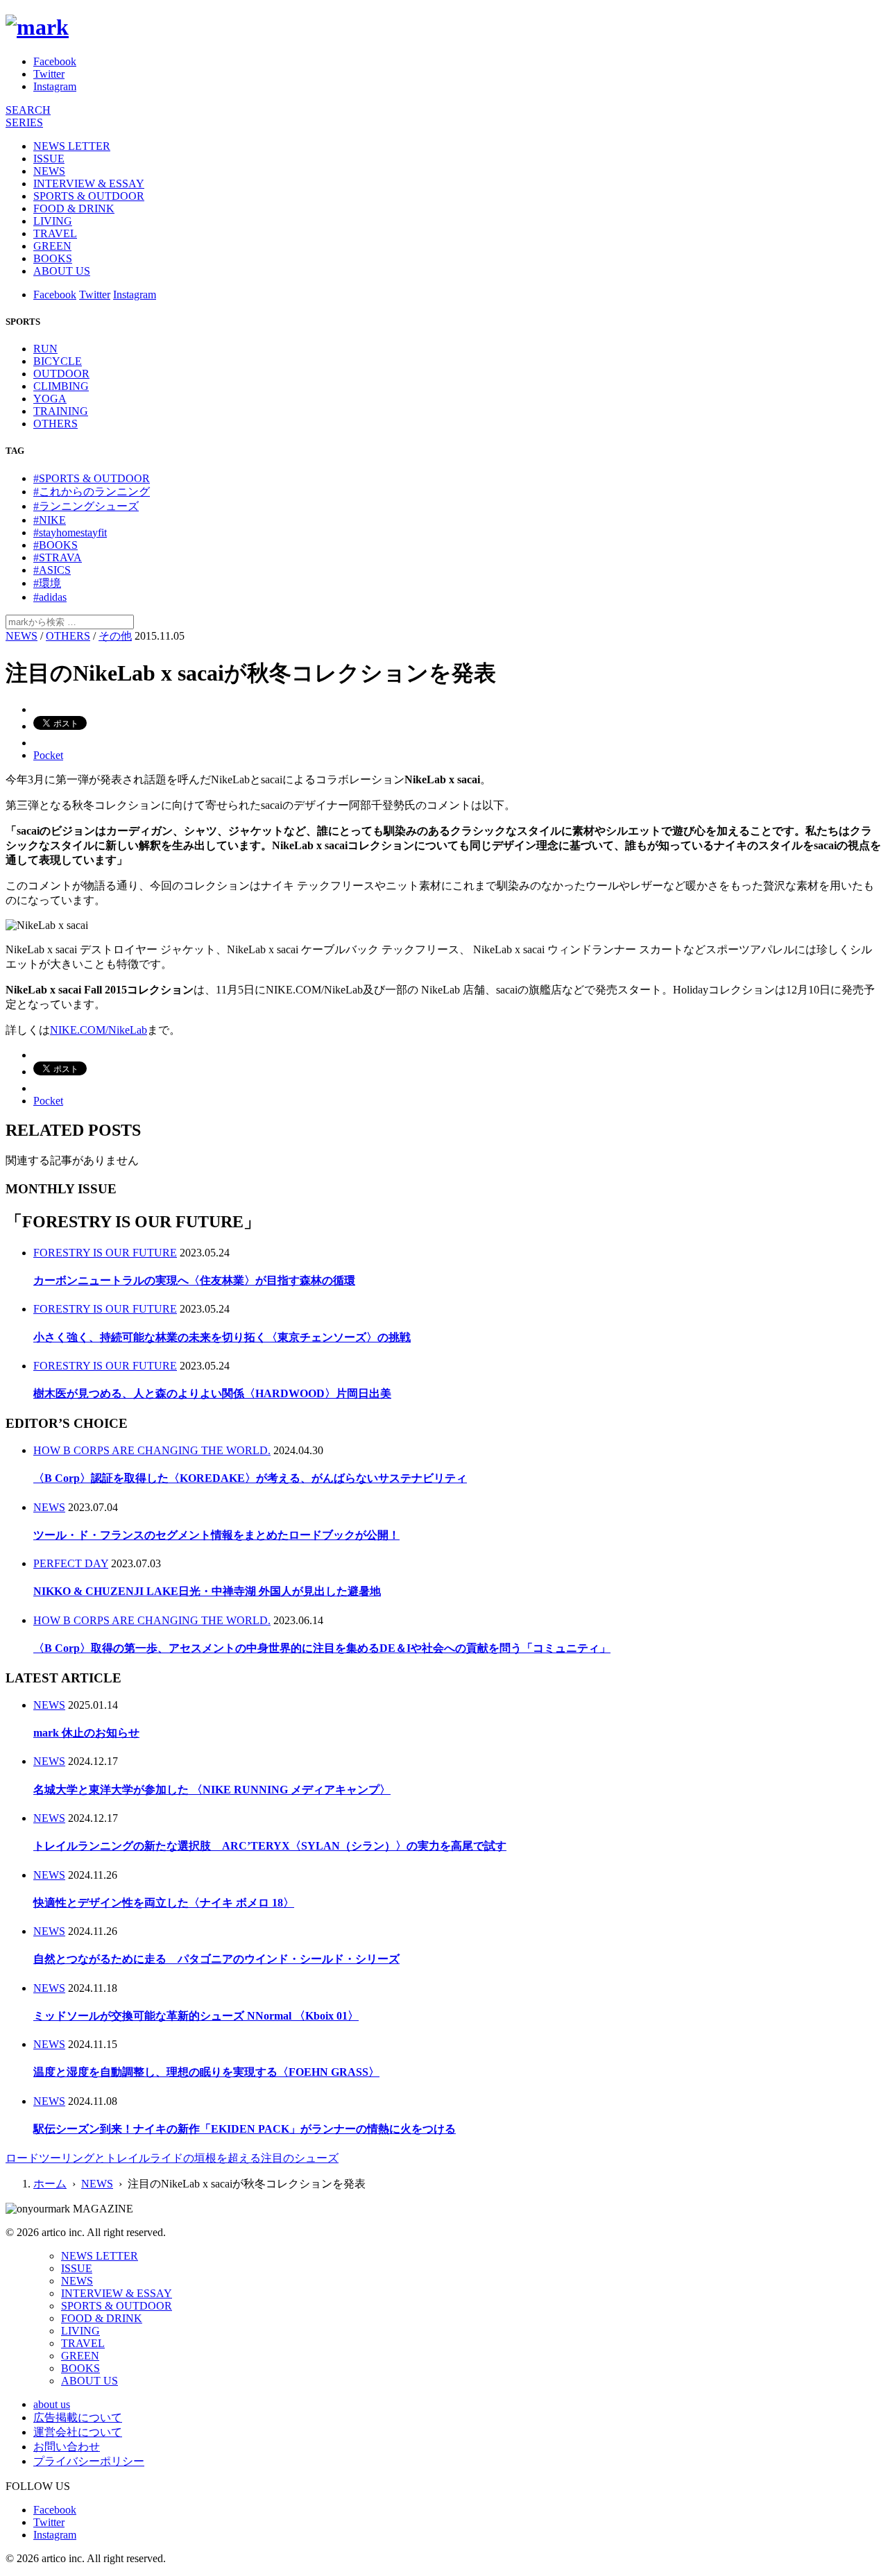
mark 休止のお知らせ (86, 1733)
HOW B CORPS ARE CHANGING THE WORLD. (152, 1450)
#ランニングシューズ (86, 506)
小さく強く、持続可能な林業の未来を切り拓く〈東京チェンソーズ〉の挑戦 (222, 1337)
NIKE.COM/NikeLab (99, 1030)
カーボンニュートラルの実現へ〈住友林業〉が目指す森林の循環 (194, 1280)
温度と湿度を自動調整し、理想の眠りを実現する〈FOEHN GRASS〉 (206, 2072)
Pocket (48, 755)
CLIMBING (61, 386)
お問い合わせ (67, 2447)
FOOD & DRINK (74, 208)
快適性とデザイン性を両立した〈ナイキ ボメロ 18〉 (164, 1903)
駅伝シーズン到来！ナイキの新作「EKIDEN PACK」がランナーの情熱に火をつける (245, 2129)
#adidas (50, 597)
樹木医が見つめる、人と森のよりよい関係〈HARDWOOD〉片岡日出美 (212, 1393)
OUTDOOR (61, 374)
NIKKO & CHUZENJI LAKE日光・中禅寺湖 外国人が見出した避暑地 (207, 1591)
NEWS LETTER (72, 146)
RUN (45, 349)
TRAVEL (55, 233)
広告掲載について (78, 2417)
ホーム (50, 2184)
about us (52, 2404)
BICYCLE (58, 361)
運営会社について (78, 2432)
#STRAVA (58, 557)
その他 (115, 636)
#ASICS (52, 570)
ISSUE (49, 159)
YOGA (50, 399)
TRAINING (61, 411)
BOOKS (53, 258)
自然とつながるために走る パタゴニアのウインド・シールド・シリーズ (216, 1959)
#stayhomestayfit (70, 532)
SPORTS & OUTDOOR (89, 196)
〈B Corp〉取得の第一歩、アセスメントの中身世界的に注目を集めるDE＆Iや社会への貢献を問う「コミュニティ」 (322, 1648)
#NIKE (50, 520)
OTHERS (55, 424)
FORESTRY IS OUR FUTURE (105, 1253)
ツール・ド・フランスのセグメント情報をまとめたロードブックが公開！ (216, 1535)
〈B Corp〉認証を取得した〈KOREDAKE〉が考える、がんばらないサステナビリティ (250, 1478)
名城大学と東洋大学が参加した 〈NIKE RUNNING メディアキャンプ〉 (212, 1790)
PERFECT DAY (71, 1563)
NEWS (49, 171)
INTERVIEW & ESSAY (89, 184)
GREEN (52, 246)
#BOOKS (55, 545)
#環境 (47, 583)
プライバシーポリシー (89, 2461)
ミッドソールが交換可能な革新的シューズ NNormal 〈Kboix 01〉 (196, 2016)
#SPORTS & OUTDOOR (92, 478)
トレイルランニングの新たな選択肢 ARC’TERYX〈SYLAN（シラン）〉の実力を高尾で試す (270, 1846)
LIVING (53, 221)
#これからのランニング (92, 492)
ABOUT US (62, 271)
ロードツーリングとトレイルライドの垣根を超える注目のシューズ (172, 2158)
